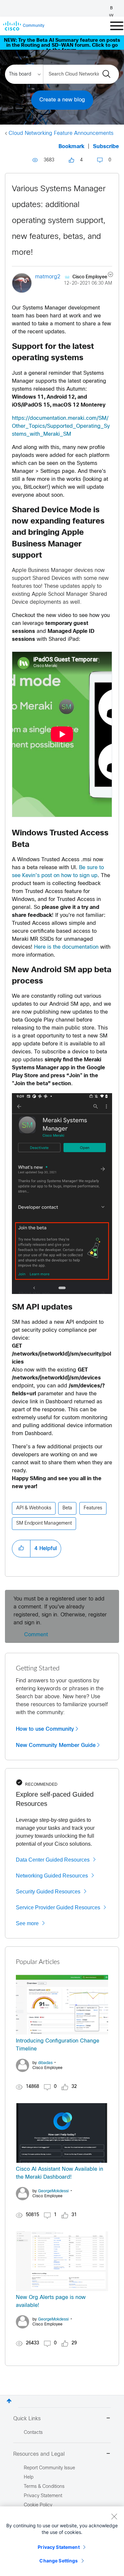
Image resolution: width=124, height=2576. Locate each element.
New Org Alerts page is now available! (51, 2301)
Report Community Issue (49, 2468)
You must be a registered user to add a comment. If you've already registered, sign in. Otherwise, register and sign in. (60, 1611)
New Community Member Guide (56, 1745)
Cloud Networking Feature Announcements (61, 133)
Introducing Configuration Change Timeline (58, 2045)
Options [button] (107, 275)
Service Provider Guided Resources (58, 1907)
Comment (36, 1635)
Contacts (33, 2433)
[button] (21, 1548)
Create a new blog (62, 100)
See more (27, 1923)
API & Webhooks (34, 1508)
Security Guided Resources (48, 1892)
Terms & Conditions (44, 2487)
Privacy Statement (59, 2547)
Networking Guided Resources (52, 1876)
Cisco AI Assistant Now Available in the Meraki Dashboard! (60, 2173)
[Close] (114, 2516)
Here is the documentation (66, 947)
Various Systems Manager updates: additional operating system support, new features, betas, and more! (59, 221)
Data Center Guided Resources (53, 1860)
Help (29, 2477)
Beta (67, 1508)
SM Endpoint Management (44, 1523)
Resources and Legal (39, 2454)
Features (93, 1508)
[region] (62, 2541)
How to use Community (45, 1729)
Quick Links (27, 2419)
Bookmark (71, 147)
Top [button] (9, 2401)
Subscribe (106, 147)
